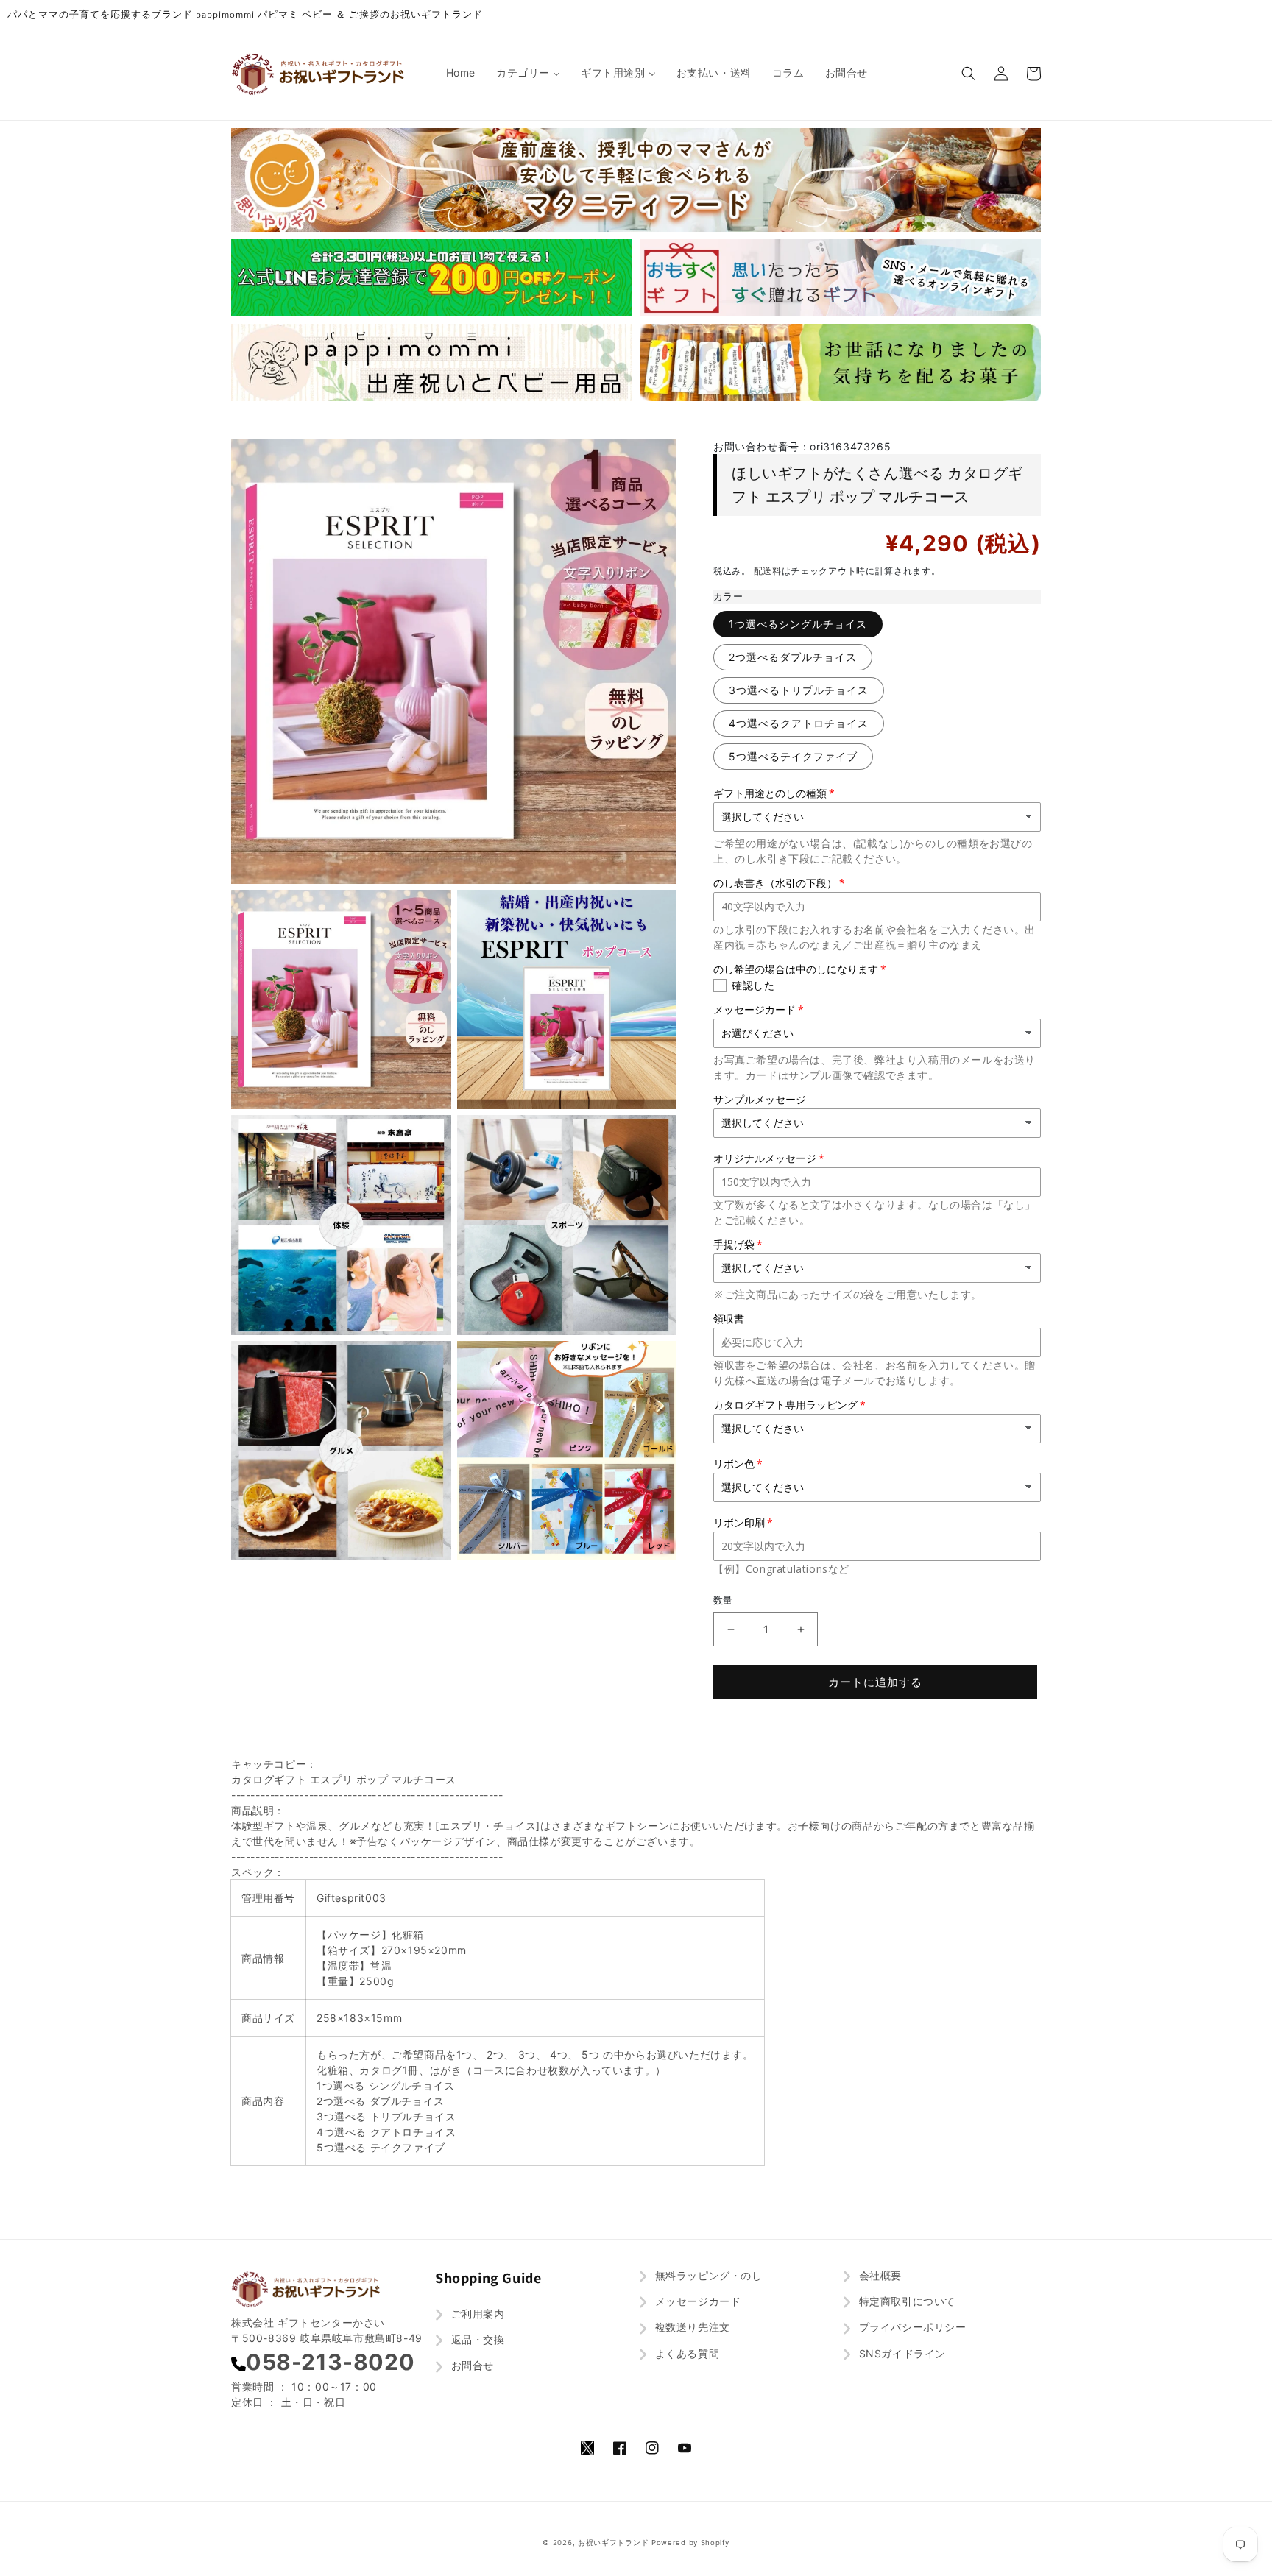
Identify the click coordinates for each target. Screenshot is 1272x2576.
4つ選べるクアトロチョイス (799, 723)
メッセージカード (696, 2301)
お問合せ (471, 2365)
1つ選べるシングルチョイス (798, 624)
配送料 (768, 571)
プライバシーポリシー (911, 2327)
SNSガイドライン (901, 2353)
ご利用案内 (476, 2314)
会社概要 (879, 2275)
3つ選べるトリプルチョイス (799, 690)
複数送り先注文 (691, 2327)
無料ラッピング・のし (707, 2275)
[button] (969, 74)
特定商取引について (905, 2301)
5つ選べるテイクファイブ (793, 756)
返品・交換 (476, 2339)
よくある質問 (685, 2353)
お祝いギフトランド (613, 2543)
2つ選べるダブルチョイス (793, 657)
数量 (723, 1600)
